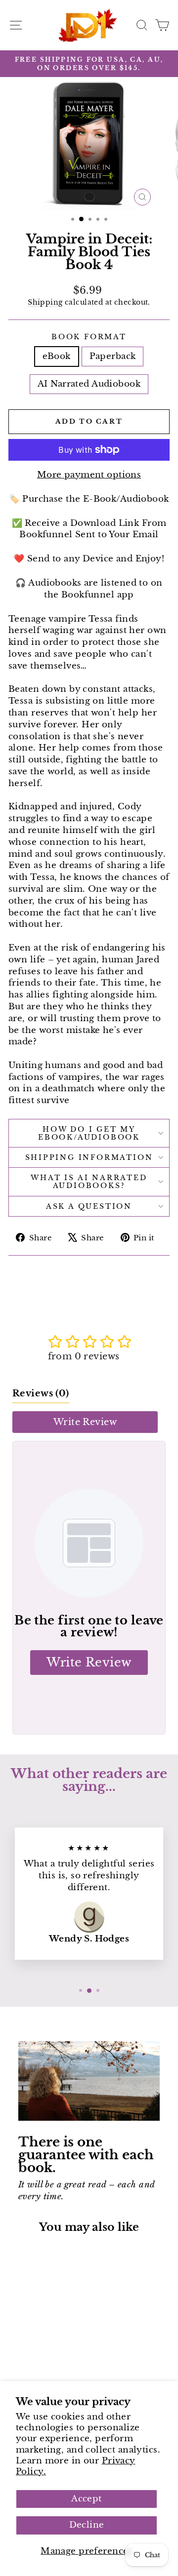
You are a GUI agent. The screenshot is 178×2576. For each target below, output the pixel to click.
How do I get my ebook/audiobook (89, 1133)
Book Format (89, 337)
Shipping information (89, 1157)
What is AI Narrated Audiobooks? (89, 1182)
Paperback (113, 356)
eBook (57, 356)
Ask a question (89, 1206)
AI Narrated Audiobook (89, 384)
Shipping (45, 302)
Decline (87, 2525)
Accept (87, 2499)
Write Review (85, 1422)
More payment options (89, 475)
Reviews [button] (41, 1393)
